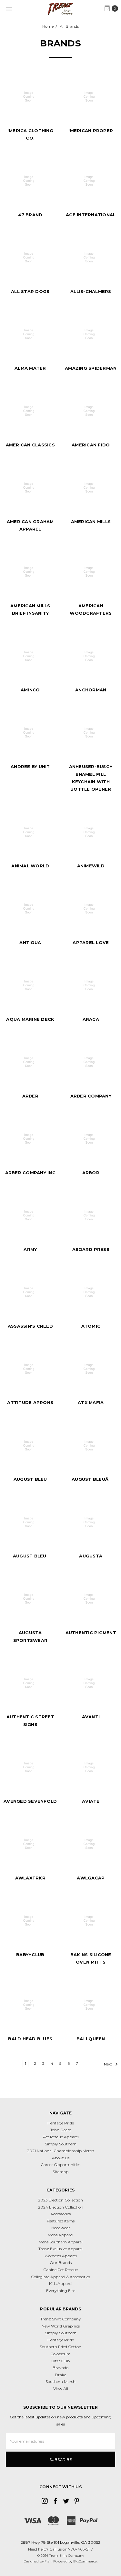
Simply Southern (61, 2144)
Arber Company (91, 1096)
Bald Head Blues (30, 2039)
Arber (30, 1096)
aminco (30, 690)
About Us (61, 2158)
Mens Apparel (60, 2235)
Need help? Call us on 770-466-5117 (60, 2549)
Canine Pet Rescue (60, 2270)
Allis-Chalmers (91, 291)
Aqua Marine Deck (30, 1019)
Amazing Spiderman (91, 368)
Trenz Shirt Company (61, 2319)
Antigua (30, 942)
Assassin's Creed (30, 1326)
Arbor (91, 1173)
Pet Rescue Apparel (61, 2137)
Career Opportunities (60, 2165)
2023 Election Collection (60, 2200)
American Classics (30, 445)
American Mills (91, 522)
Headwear (61, 2228)
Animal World (30, 866)
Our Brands (61, 2263)
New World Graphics (61, 2326)
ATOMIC (91, 1326)
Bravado (60, 2368)
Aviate (91, 1801)
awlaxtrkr (30, 1878)
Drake (60, 2375)
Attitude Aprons (30, 1402)
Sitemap (60, 2172)
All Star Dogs (30, 291)
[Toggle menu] (9, 9)
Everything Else (61, 2291)
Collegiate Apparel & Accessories (60, 2277)
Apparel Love (91, 942)
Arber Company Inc (30, 1173)
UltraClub (60, 2361)
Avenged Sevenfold (30, 1801)
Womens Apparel (61, 2256)
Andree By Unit (30, 766)
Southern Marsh (60, 2381)
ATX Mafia (91, 1402)
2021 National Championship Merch (61, 2151)
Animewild (91, 866)
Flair (48, 2561)
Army (30, 1249)
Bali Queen (91, 2039)
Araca (91, 1019)
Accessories (60, 2214)
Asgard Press (91, 1249)
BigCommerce (85, 2561)
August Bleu (30, 1479)
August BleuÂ (91, 1479)
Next (109, 2064)
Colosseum (60, 2354)
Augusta (91, 1556)
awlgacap (91, 1878)
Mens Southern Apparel (61, 2242)
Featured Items (61, 2221)
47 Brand (30, 215)
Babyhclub (30, 1955)
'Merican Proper (91, 131)
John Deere (60, 2130)
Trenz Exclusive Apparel (60, 2249)
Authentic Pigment (91, 1633)
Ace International (91, 215)
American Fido (91, 445)
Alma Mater (30, 368)
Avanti (91, 1717)
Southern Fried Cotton (60, 2347)
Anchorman (91, 690)
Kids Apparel (61, 2283)
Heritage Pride (61, 2123)
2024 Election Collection (61, 2207)
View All (61, 2389)
